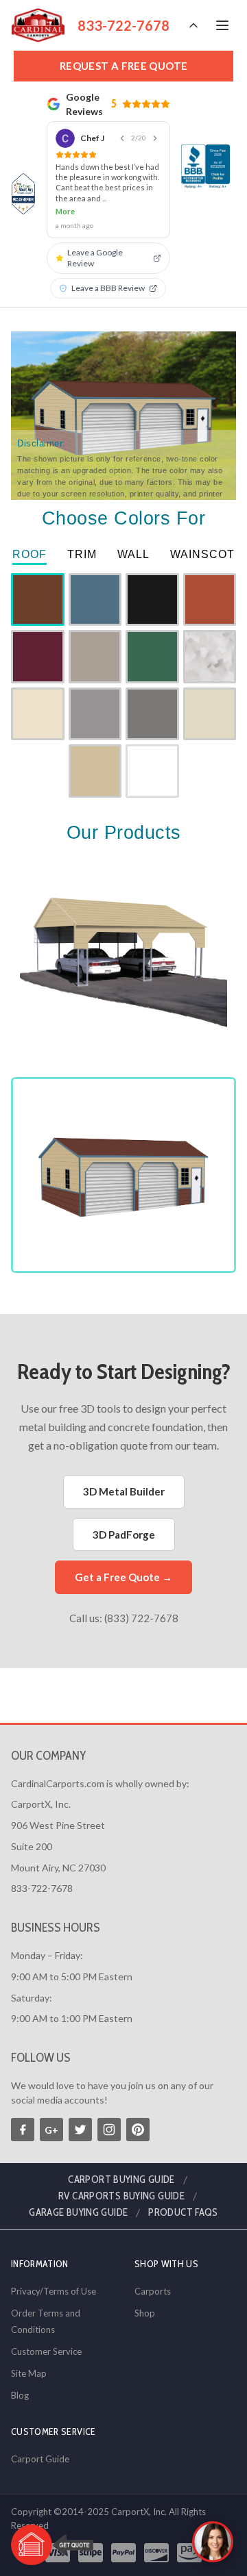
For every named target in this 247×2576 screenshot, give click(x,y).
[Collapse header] (193, 25)
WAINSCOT (202, 554)
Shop (145, 2313)
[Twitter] (80, 2130)
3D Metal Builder (124, 1491)
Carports (153, 2291)
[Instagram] (109, 2130)
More (65, 211)
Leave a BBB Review (108, 288)
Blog (20, 2395)
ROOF (30, 554)
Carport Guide (40, 2459)
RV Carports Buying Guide (121, 2196)
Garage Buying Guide (78, 2212)
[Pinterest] (138, 2130)
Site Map (29, 2373)
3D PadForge (124, 1535)
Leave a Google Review (95, 258)
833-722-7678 (123, 25)
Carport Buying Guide (121, 2180)
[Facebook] (23, 2130)
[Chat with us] (213, 2542)
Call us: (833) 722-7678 (124, 1618)
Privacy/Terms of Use (54, 2291)
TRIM (82, 554)
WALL (133, 554)
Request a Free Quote (124, 66)
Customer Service (46, 2351)
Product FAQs (183, 2212)
